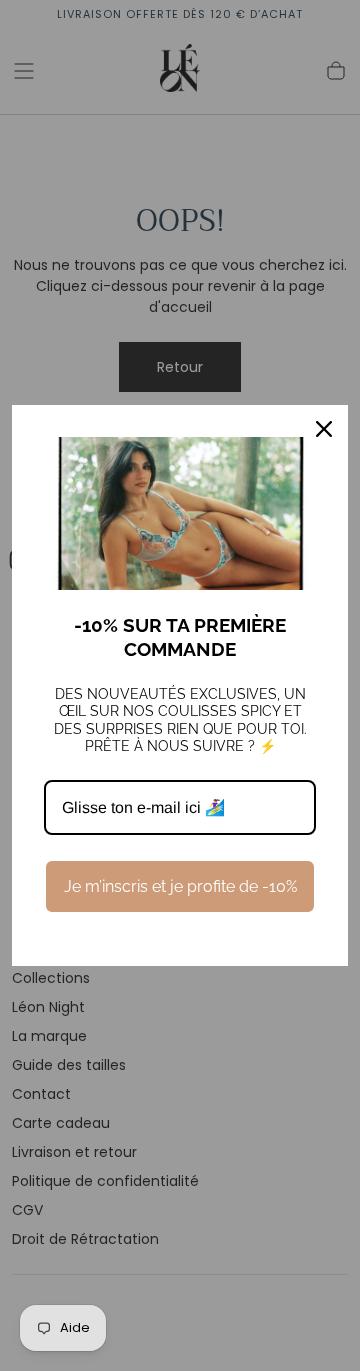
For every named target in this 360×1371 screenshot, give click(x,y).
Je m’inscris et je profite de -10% (180, 886)
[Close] (324, 429)
